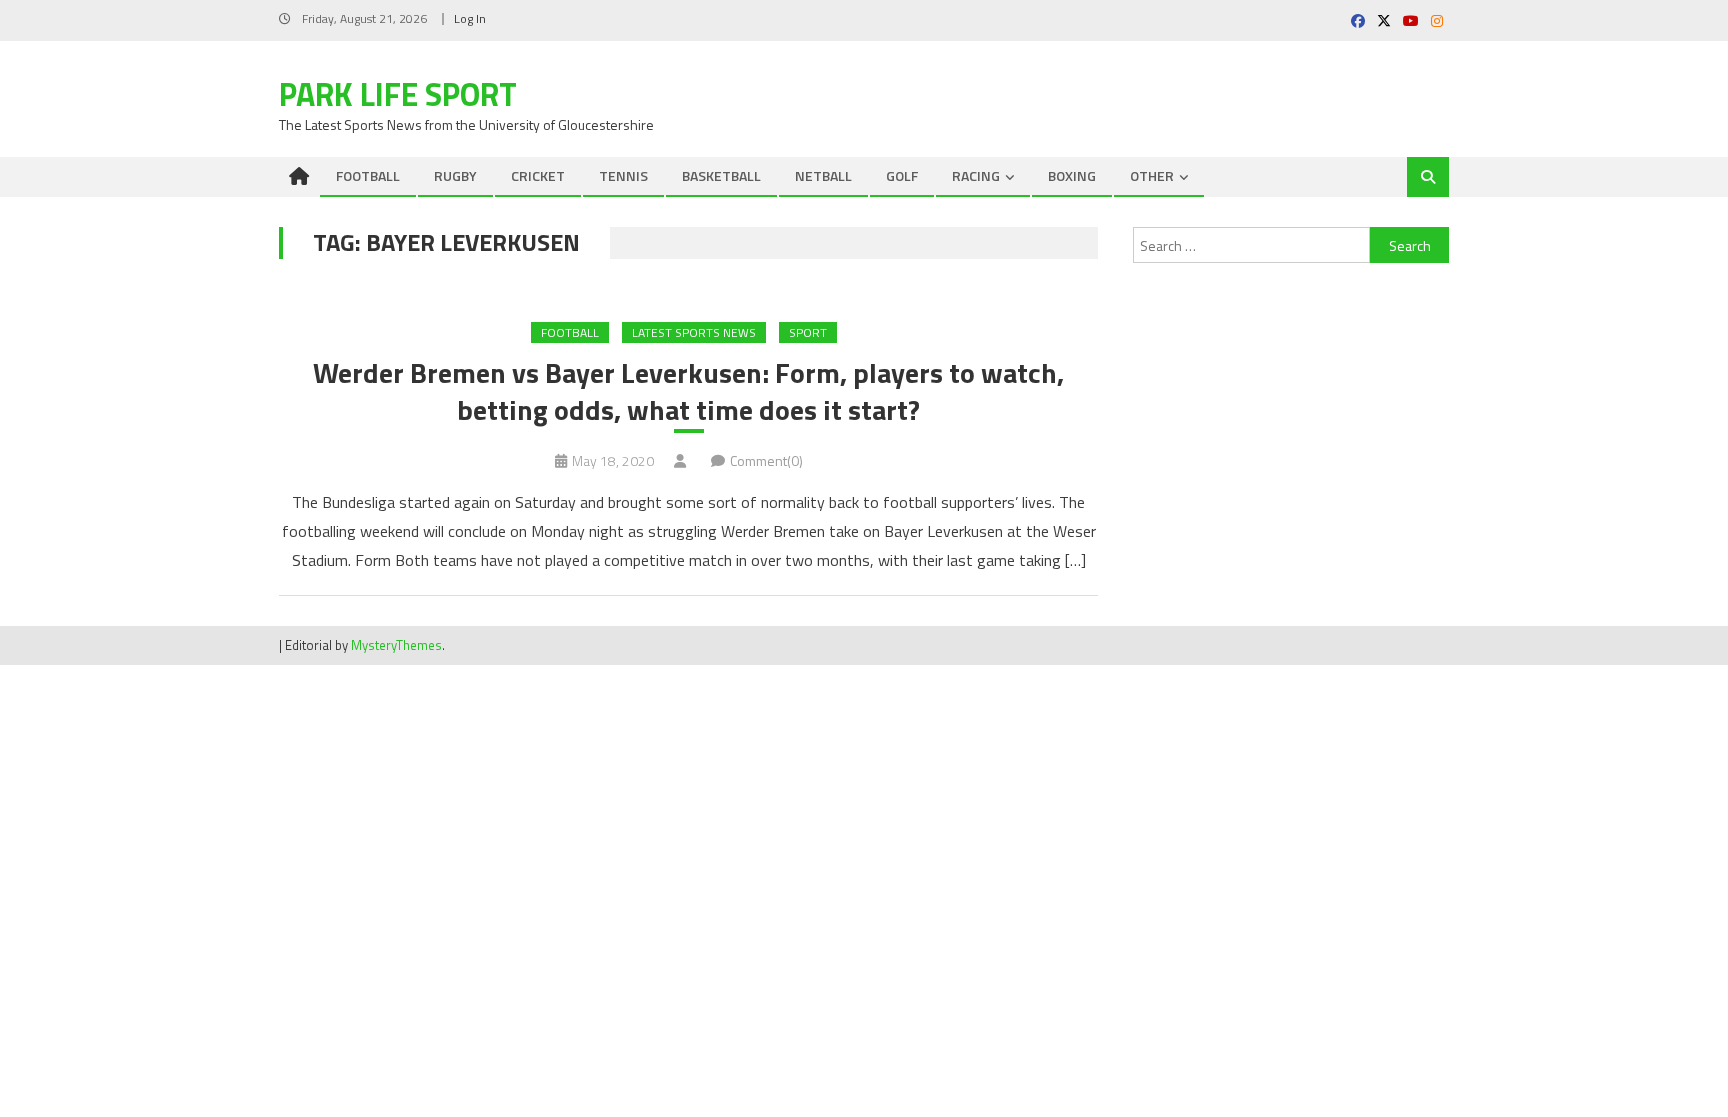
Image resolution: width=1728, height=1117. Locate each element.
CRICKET (538, 175)
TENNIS (623, 175)
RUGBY (455, 175)
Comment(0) (766, 460)
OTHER (1152, 175)
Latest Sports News (694, 332)
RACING (976, 175)
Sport (808, 332)
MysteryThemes (396, 645)
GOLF (902, 175)
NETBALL (823, 175)
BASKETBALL (721, 175)
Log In (470, 18)
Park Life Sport (398, 94)
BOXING (1072, 175)
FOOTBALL (368, 175)
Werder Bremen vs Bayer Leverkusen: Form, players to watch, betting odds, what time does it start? (688, 391)
